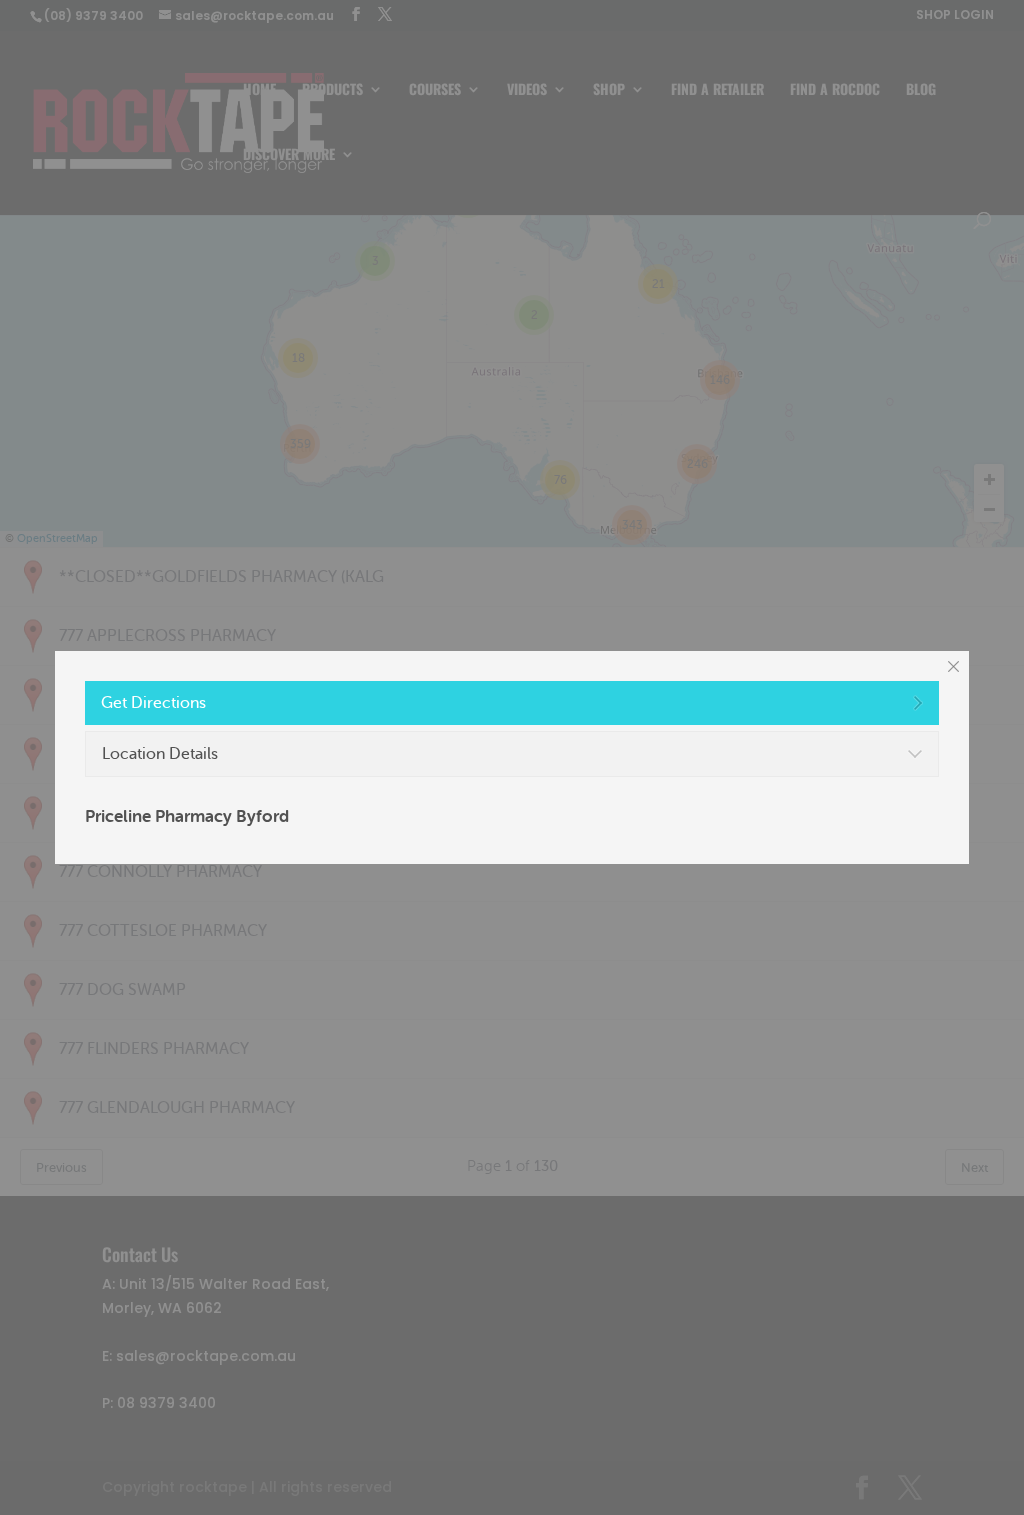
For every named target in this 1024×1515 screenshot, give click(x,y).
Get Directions (153, 703)
